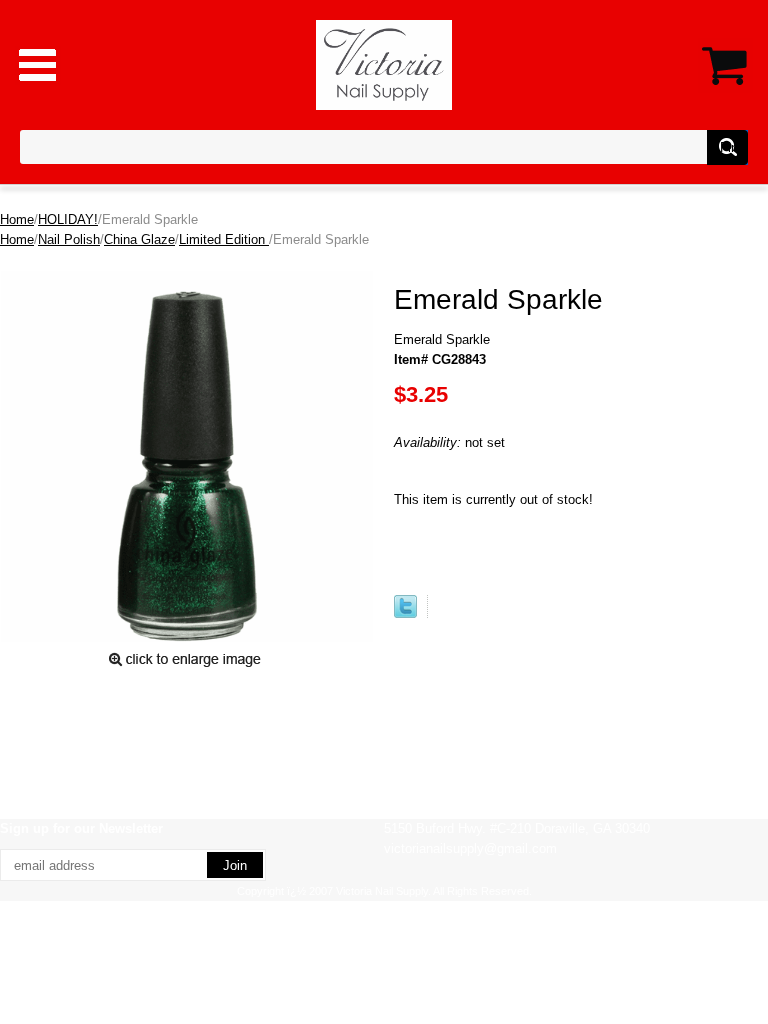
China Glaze (139, 239)
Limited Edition (224, 239)
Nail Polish (69, 239)
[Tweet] (405, 613)
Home (17, 219)
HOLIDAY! (68, 219)
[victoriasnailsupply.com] (384, 63)
